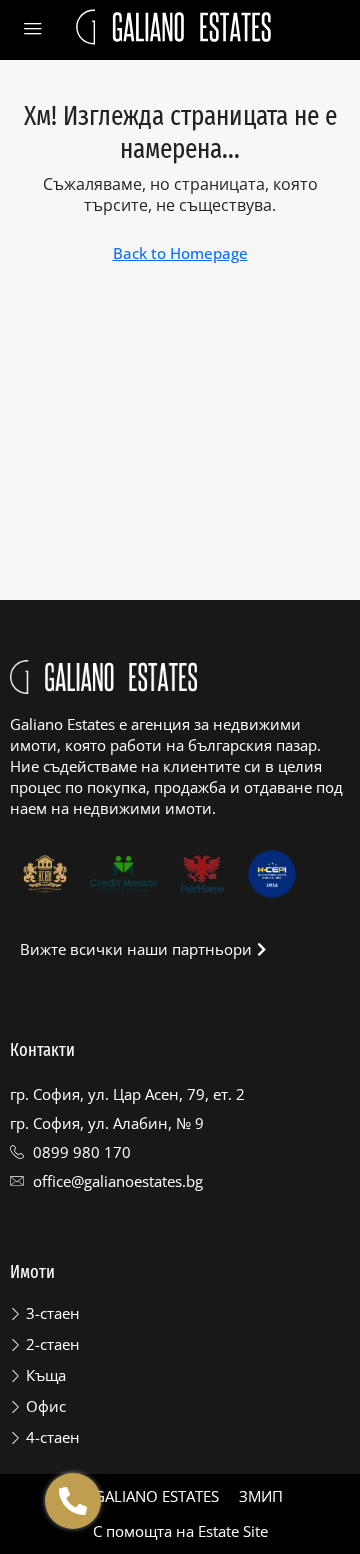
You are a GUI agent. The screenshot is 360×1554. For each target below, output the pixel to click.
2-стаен (53, 1344)
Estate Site (233, 1531)
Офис (46, 1406)
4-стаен (53, 1437)
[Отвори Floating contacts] (73, 1501)
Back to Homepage (180, 253)
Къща (46, 1375)
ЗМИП (261, 1496)
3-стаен (53, 1313)
